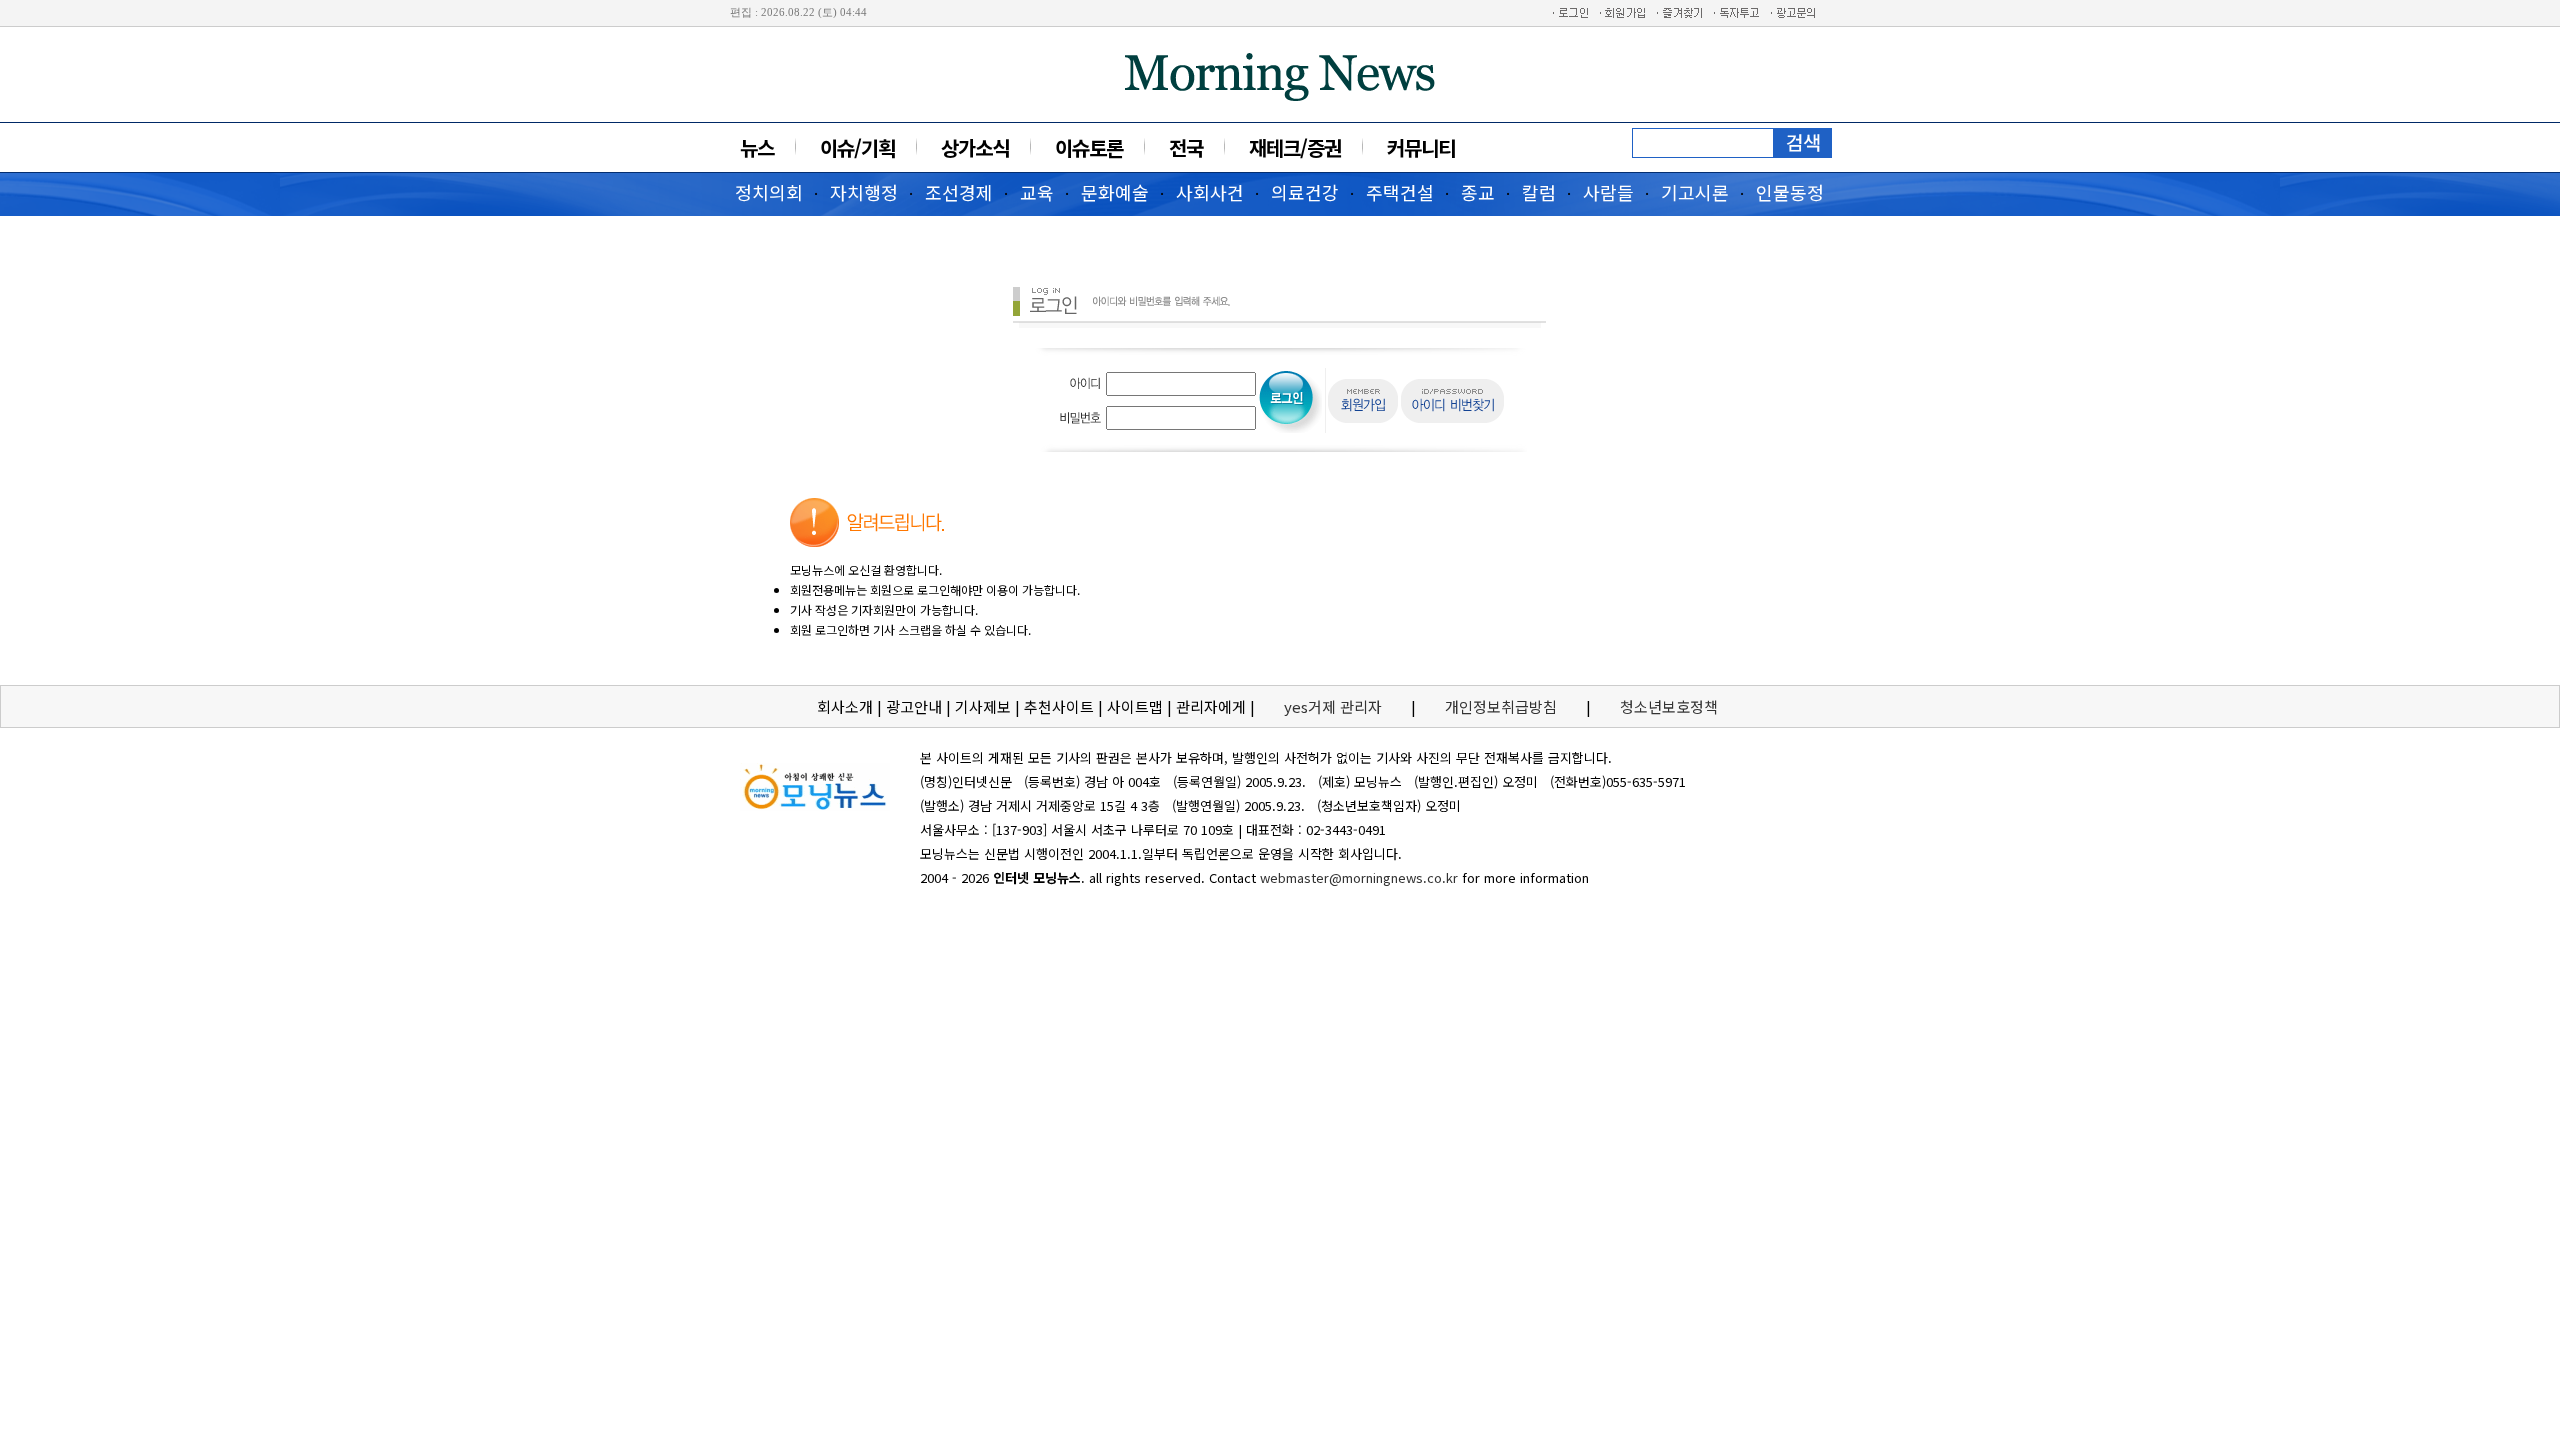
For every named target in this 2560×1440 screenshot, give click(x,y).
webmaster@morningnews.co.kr (1359, 877)
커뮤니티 (1421, 147)
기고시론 (1695, 192)
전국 (1186, 147)
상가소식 (975, 147)
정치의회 (769, 192)
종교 (1478, 192)
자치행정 (864, 192)
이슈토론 (1089, 147)
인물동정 (1790, 192)
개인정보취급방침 (1501, 706)
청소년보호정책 (1669, 706)
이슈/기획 (857, 147)
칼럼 (1539, 192)
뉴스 (757, 147)
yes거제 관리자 (1335, 706)
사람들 (1608, 192)
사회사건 (1210, 192)
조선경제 (959, 192)
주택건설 (1400, 192)
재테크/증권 (1295, 147)
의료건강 (1305, 192)
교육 (1037, 192)
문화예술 (1115, 192)
